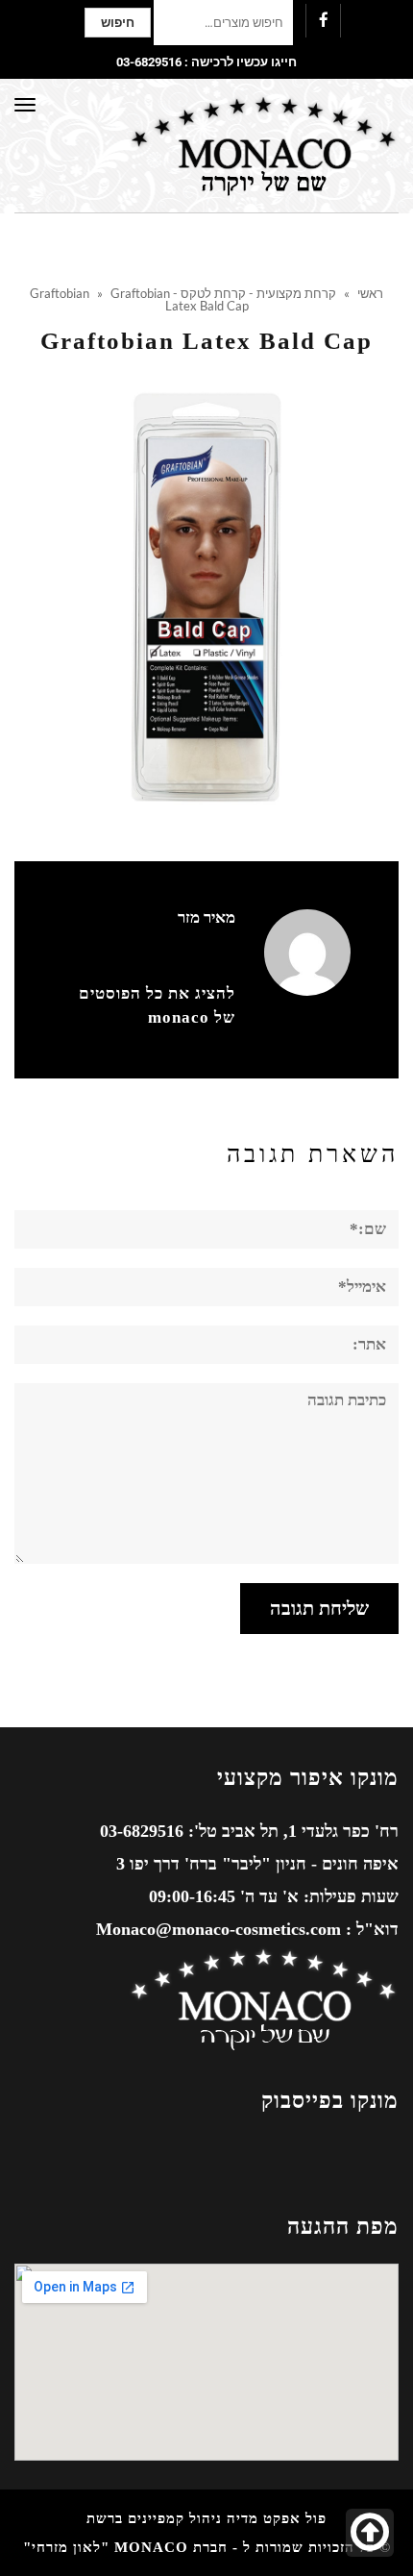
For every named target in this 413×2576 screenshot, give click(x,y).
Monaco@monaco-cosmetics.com (219, 1929)
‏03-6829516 (149, 62)
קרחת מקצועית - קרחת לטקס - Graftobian (183, 293)
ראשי (370, 293)
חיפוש (118, 23)
